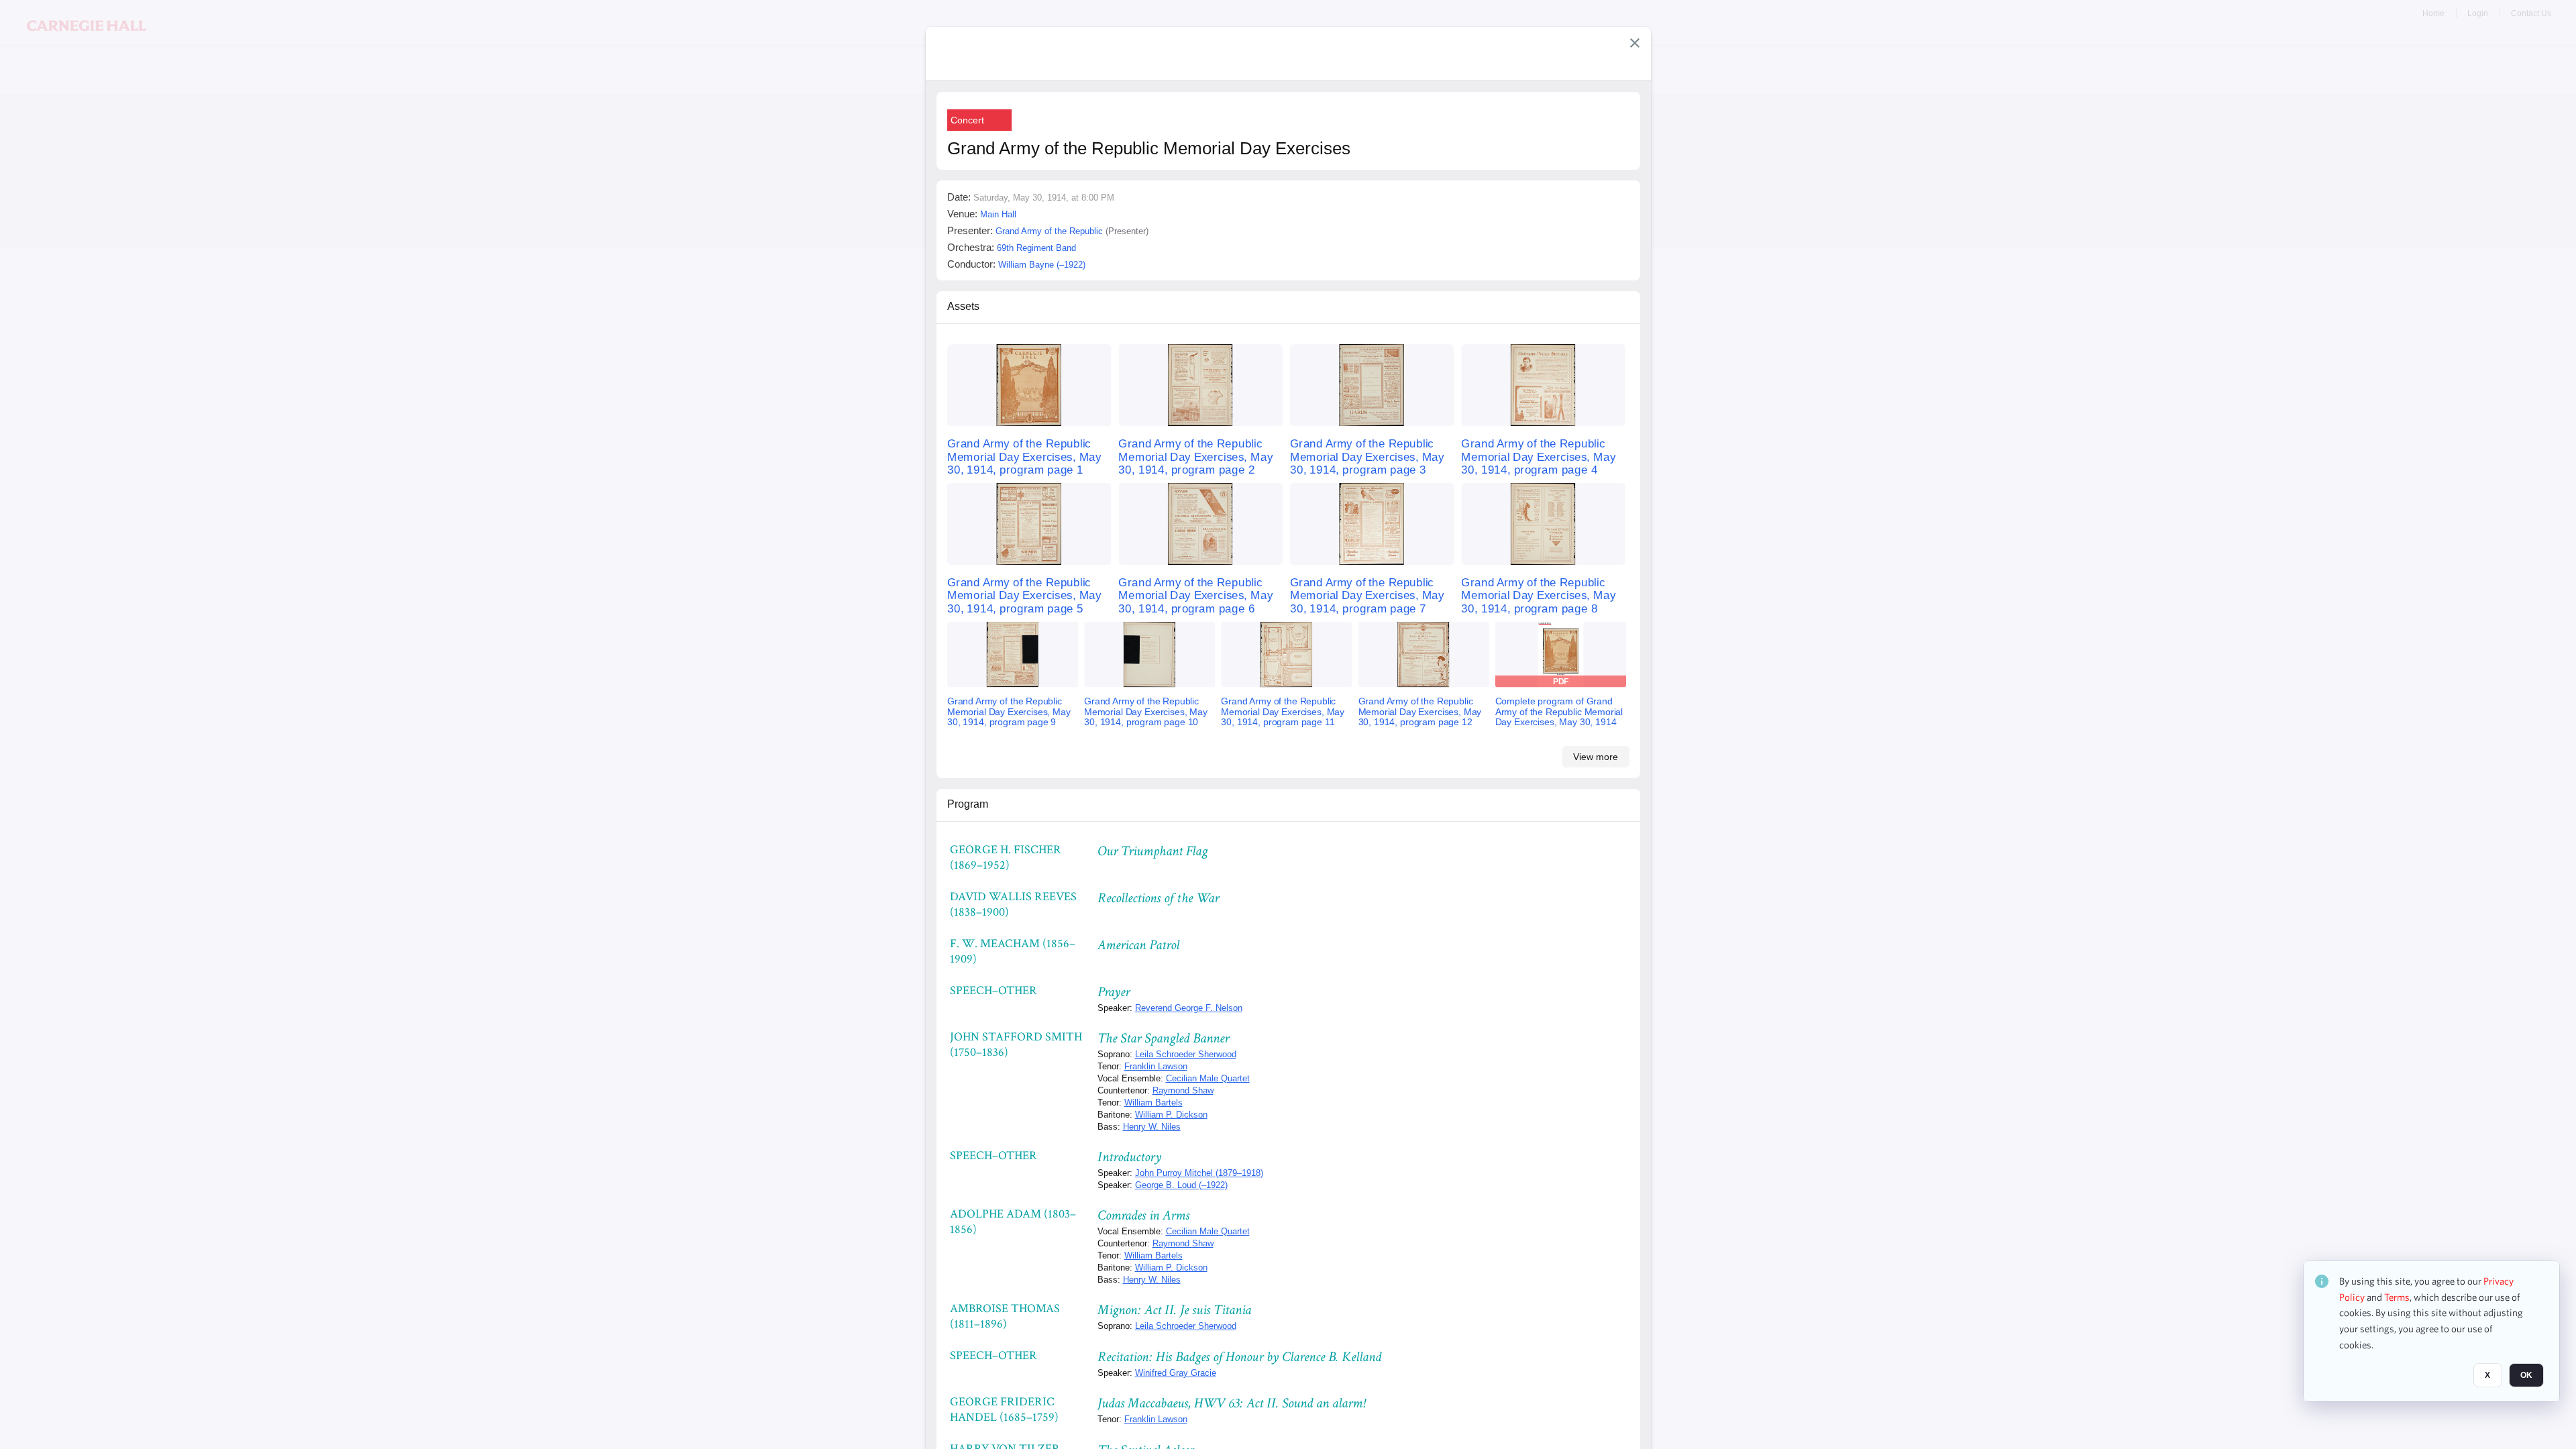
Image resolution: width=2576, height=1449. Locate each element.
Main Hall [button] (998, 214)
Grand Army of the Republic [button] (1049, 231)
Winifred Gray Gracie (1176, 1373)
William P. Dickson (1171, 1115)
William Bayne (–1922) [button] (1042, 265)
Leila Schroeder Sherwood (1186, 1054)
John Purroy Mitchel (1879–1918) (1199, 1173)
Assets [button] (963, 306)
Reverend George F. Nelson (1189, 1008)
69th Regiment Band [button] (1036, 248)
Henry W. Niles (1152, 1127)
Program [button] (968, 804)
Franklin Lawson (1156, 1066)
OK (2526, 1376)
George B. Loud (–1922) (1181, 1185)
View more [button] (1596, 757)
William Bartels (1153, 1103)
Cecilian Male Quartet (1208, 1078)
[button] (1635, 43)
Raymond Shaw (1183, 1090)
